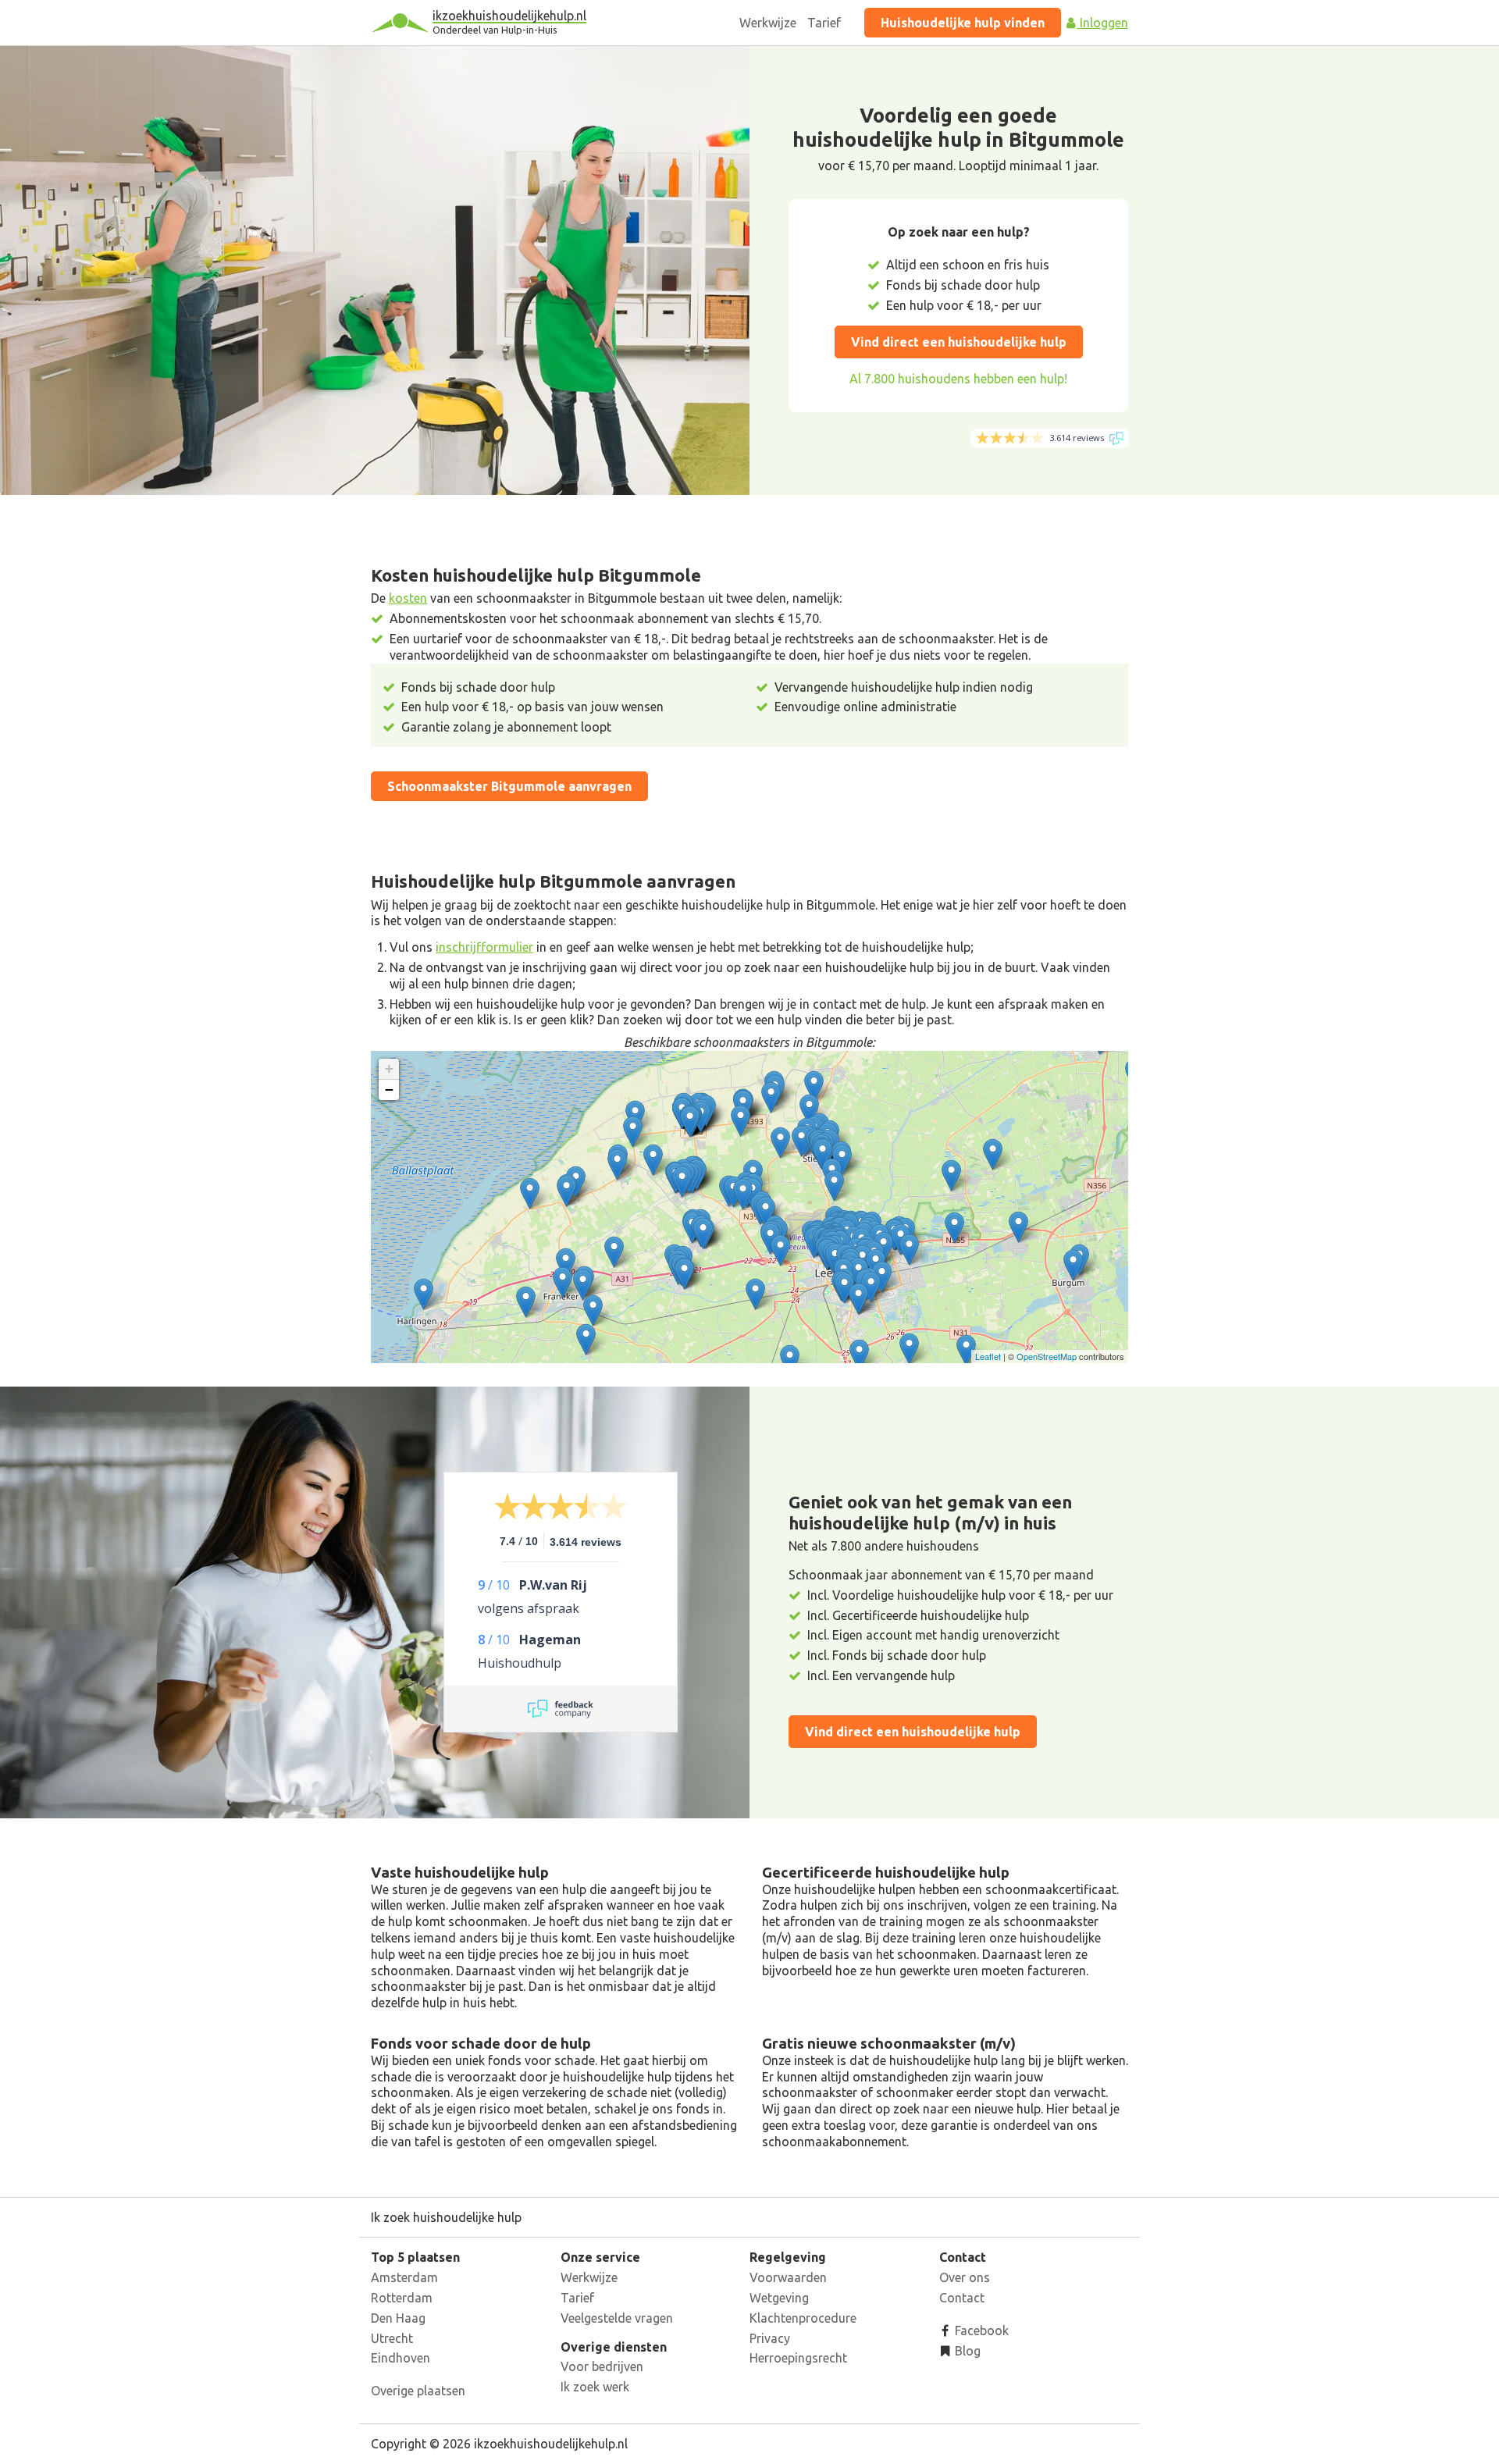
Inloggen (1102, 23)
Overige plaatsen (418, 2391)
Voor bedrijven (602, 2366)
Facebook (980, 2330)
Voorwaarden (788, 2277)
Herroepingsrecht (798, 2358)
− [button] (389, 1090)
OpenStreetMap (1047, 1356)
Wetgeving (779, 2298)
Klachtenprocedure (803, 2318)
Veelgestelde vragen (617, 2318)
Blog (966, 2351)
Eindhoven (401, 2358)
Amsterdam (404, 2277)
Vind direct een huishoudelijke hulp (959, 342)
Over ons (965, 2277)
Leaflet (988, 1356)
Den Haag (398, 2318)
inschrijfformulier (484, 947)
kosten (408, 598)
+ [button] (389, 1068)
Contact (962, 2298)
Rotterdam (402, 2298)
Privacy (770, 2338)
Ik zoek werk (595, 2387)
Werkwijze (768, 23)
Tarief (824, 23)
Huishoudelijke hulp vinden (963, 23)
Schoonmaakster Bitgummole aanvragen (509, 786)
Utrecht (392, 2338)
